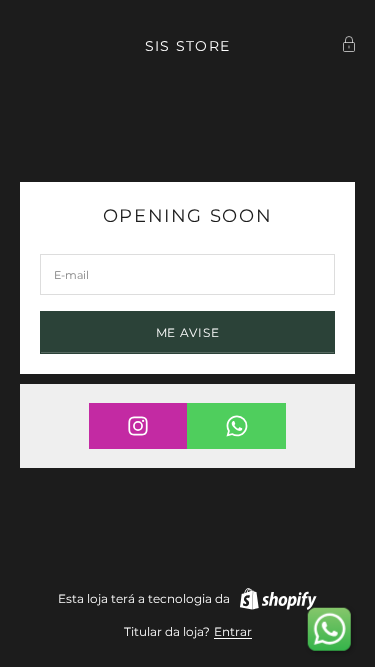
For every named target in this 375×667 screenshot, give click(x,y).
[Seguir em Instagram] (138, 426)
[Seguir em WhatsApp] (236, 426)
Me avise (188, 332)
